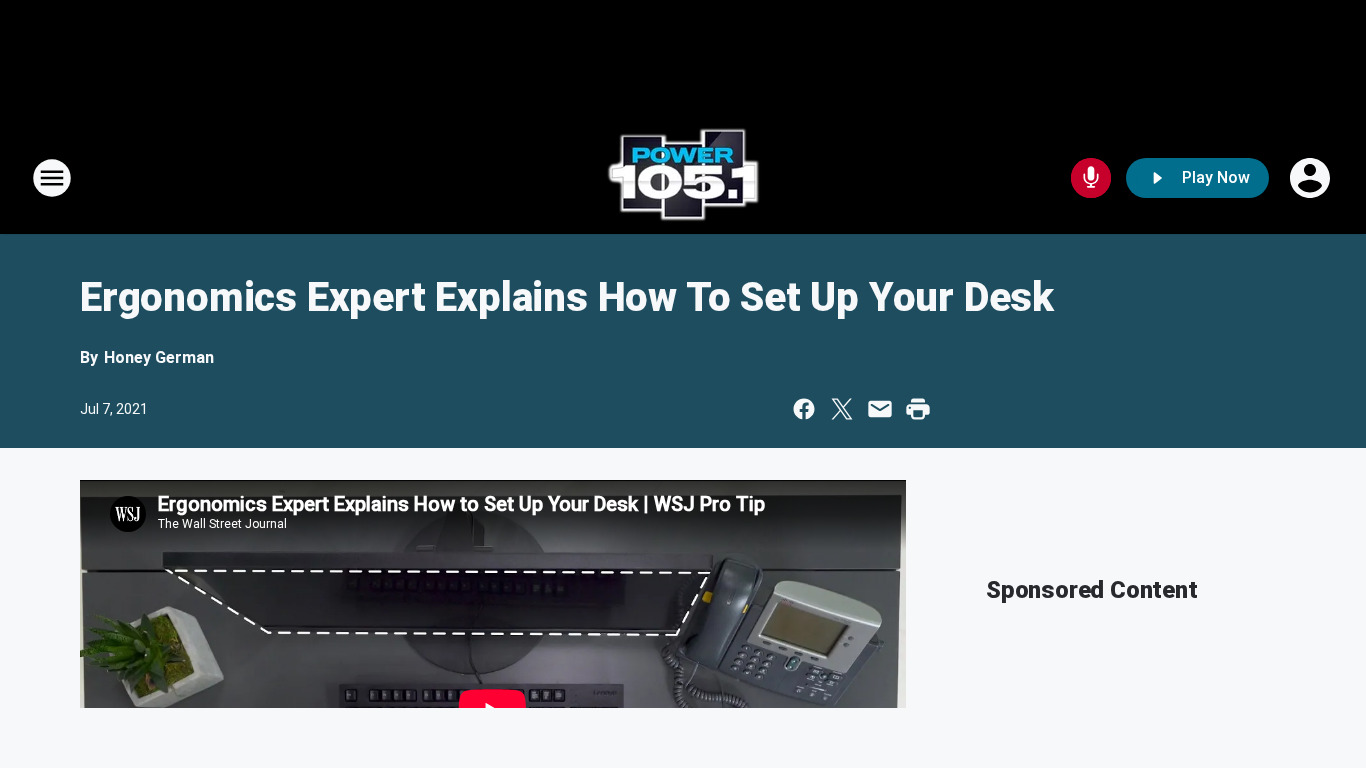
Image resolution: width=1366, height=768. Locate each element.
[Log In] (1312, 178)
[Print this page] (918, 409)
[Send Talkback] (1091, 178)
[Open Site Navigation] (52, 178)
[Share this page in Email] (880, 409)
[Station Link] (683, 178)
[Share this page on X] (842, 409)
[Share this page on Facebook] (804, 409)
